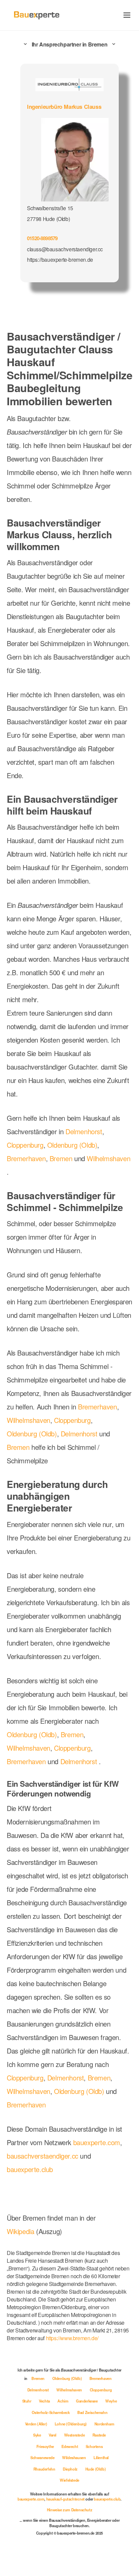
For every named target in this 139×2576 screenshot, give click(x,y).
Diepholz (71, 2469)
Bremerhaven (26, 1158)
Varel (53, 2435)
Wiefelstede (69, 2480)
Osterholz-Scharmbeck (51, 2412)
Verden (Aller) (36, 2424)
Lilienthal (101, 2457)
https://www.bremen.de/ (72, 2338)
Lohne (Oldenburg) (71, 2424)
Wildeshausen (74, 2457)
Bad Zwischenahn (92, 2412)
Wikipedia (21, 2231)
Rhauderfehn (45, 2469)
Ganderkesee (87, 2401)
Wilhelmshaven (108, 1158)
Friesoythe (46, 2446)
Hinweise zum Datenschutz (69, 2510)
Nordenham (104, 2424)
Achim (63, 2401)
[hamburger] (127, 15)
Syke (37, 2435)
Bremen (61, 1158)
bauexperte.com (97, 2142)
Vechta (45, 2401)
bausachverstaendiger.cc (43, 2156)
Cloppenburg (25, 1145)
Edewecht (70, 2446)
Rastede (99, 2435)
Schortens (94, 2446)
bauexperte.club (30, 2169)
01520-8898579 (42, 238)
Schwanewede (43, 2457)
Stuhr (27, 2401)
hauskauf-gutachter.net (65, 2499)
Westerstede (75, 2435)
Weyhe (111, 2401)
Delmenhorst (84, 1131)
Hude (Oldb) (96, 2469)
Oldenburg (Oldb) (72, 1145)
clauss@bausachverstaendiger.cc (65, 249)
